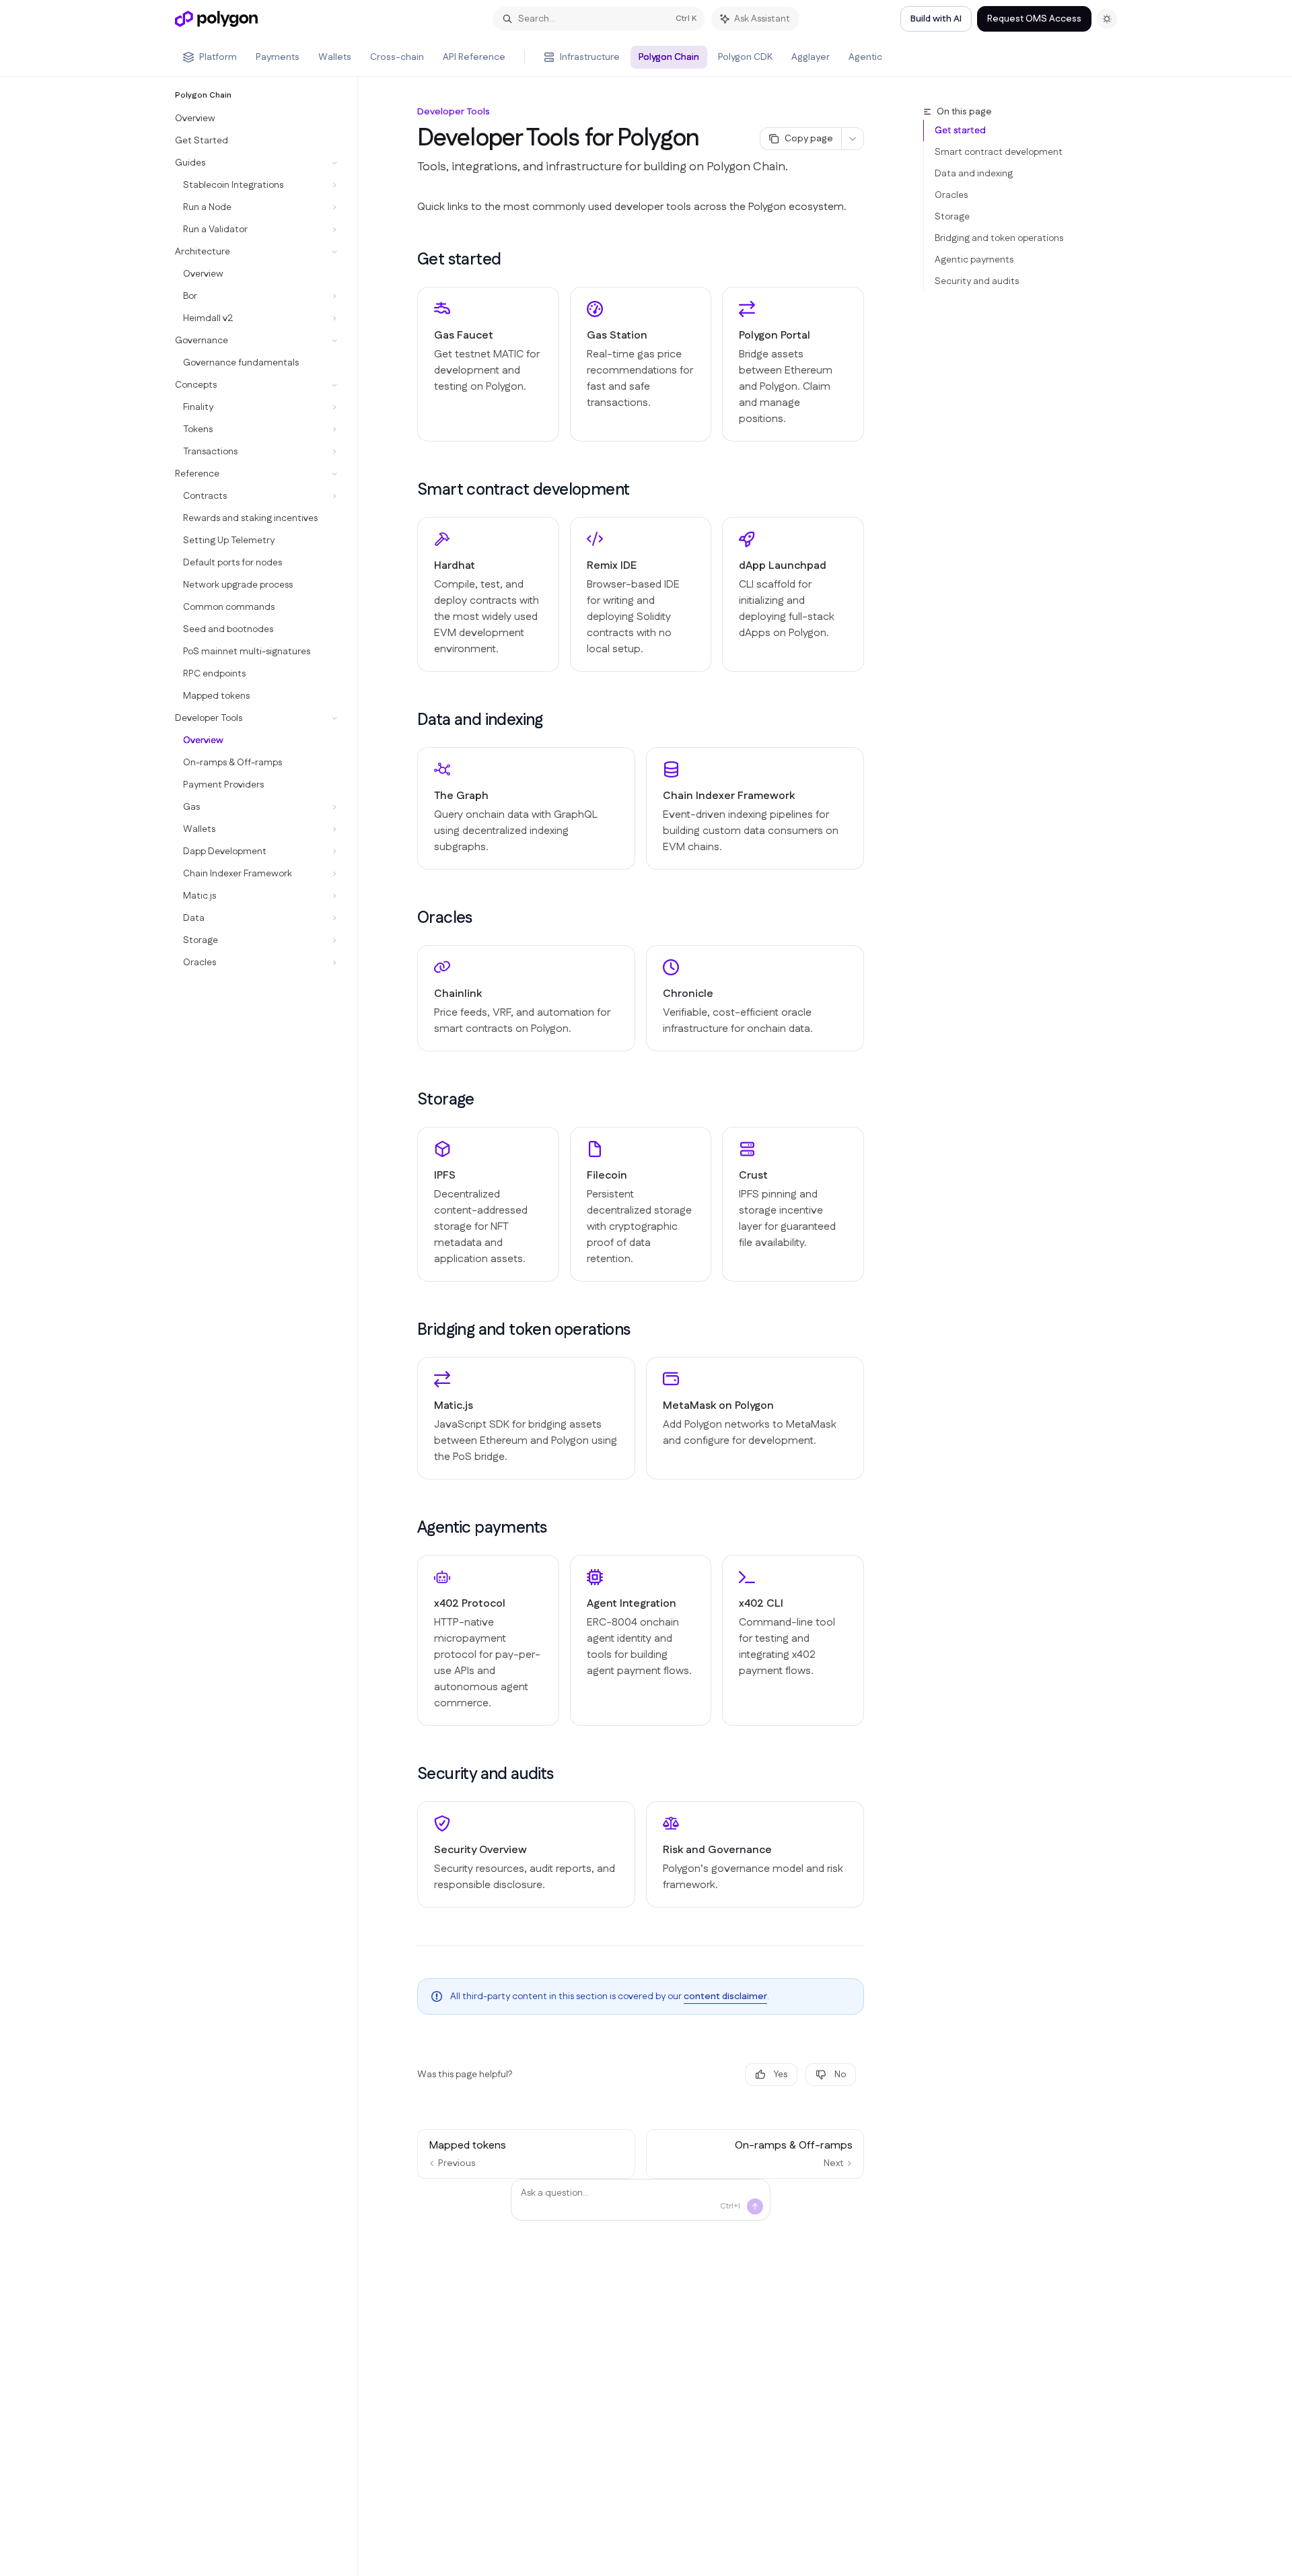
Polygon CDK (745, 57)
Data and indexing (974, 174)
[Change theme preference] (1107, 19)
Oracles (951, 195)
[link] (488, 364)
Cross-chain (397, 57)
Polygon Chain (669, 57)
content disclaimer (725, 1996)
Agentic (865, 57)
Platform (218, 57)
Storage (952, 217)
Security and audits (977, 281)
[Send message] (755, 2206)
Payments (278, 57)
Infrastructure (590, 57)
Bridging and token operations (999, 238)
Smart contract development (999, 152)
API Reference (474, 57)
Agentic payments (974, 260)
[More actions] (853, 139)
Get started (960, 131)
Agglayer (811, 57)
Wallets (335, 57)
